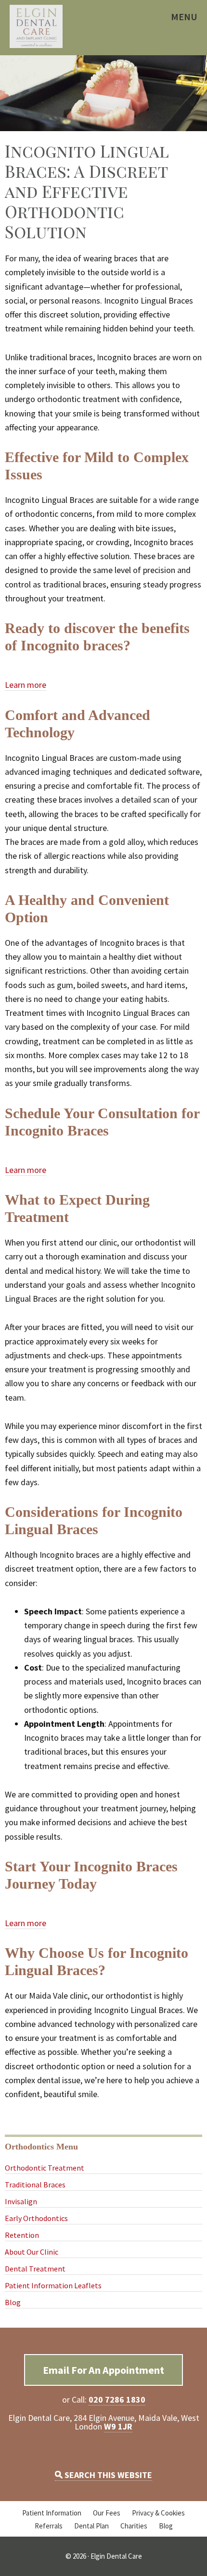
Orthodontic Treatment (45, 2168)
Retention (22, 2235)
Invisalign (21, 2201)
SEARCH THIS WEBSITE (107, 2475)
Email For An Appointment (103, 2370)
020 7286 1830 (117, 2399)
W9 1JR (118, 2426)
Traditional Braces (35, 2185)
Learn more (26, 685)
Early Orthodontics (36, 2218)
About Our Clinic (32, 2252)
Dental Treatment (35, 2269)
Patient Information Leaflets (53, 2285)
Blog (13, 2302)
